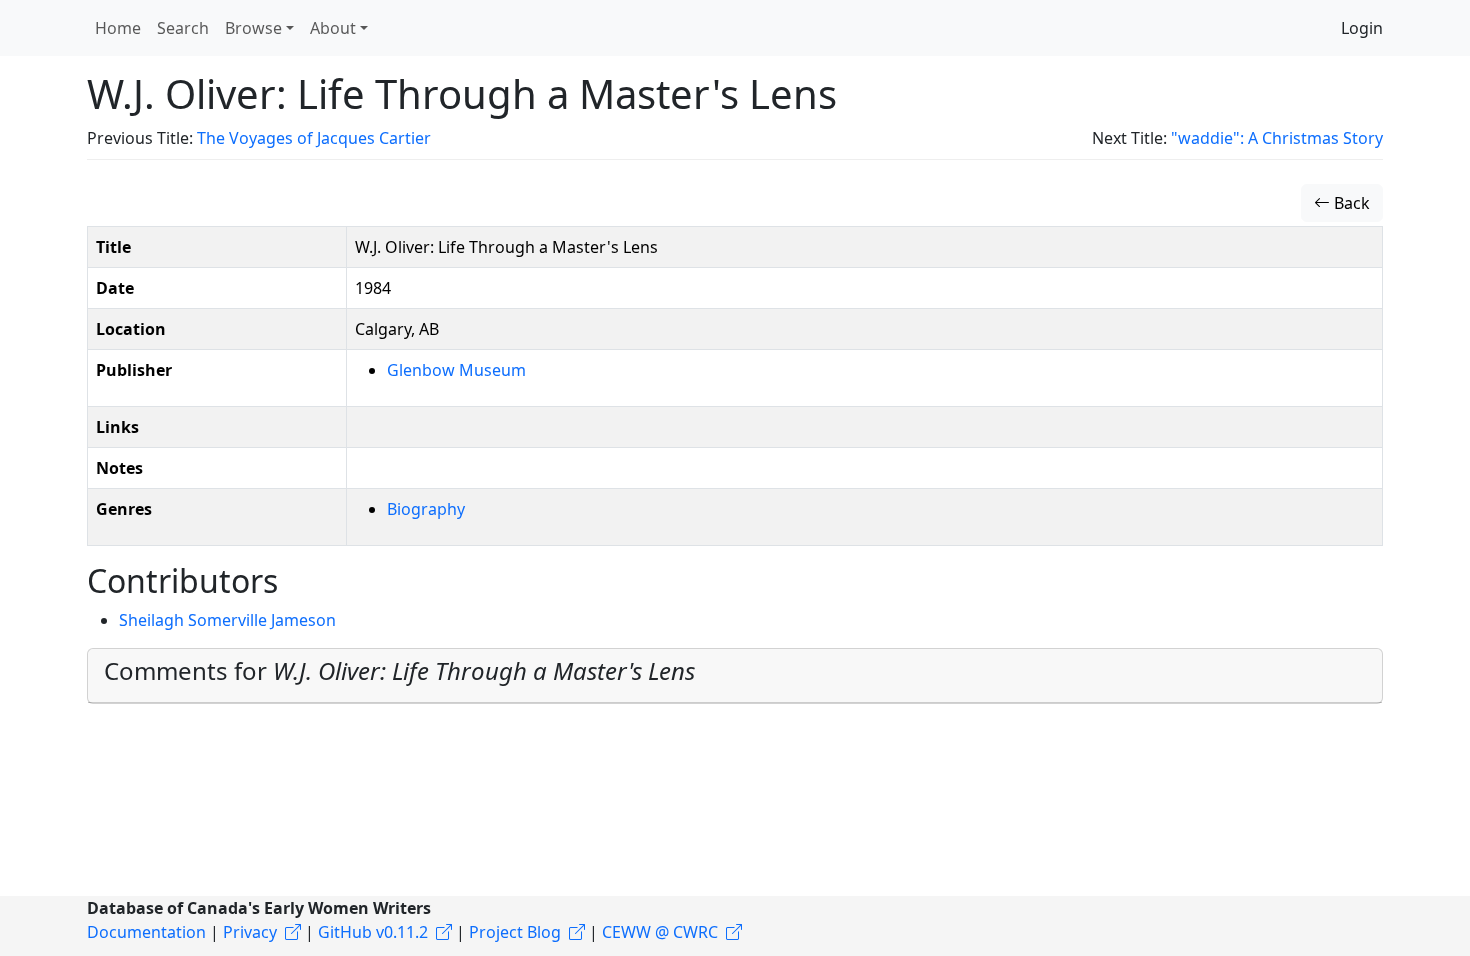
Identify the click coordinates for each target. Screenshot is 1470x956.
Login (1362, 28)
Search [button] (183, 28)
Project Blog (515, 932)
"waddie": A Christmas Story (1277, 138)
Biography (426, 509)
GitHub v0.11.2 (373, 932)
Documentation (146, 932)
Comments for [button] (399, 670)
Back (1350, 203)
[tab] (735, 676)
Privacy (250, 932)
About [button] (333, 28)
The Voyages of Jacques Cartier (314, 138)
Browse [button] (253, 28)
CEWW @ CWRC (660, 932)
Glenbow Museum (456, 370)
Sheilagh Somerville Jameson (227, 620)
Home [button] (118, 28)
